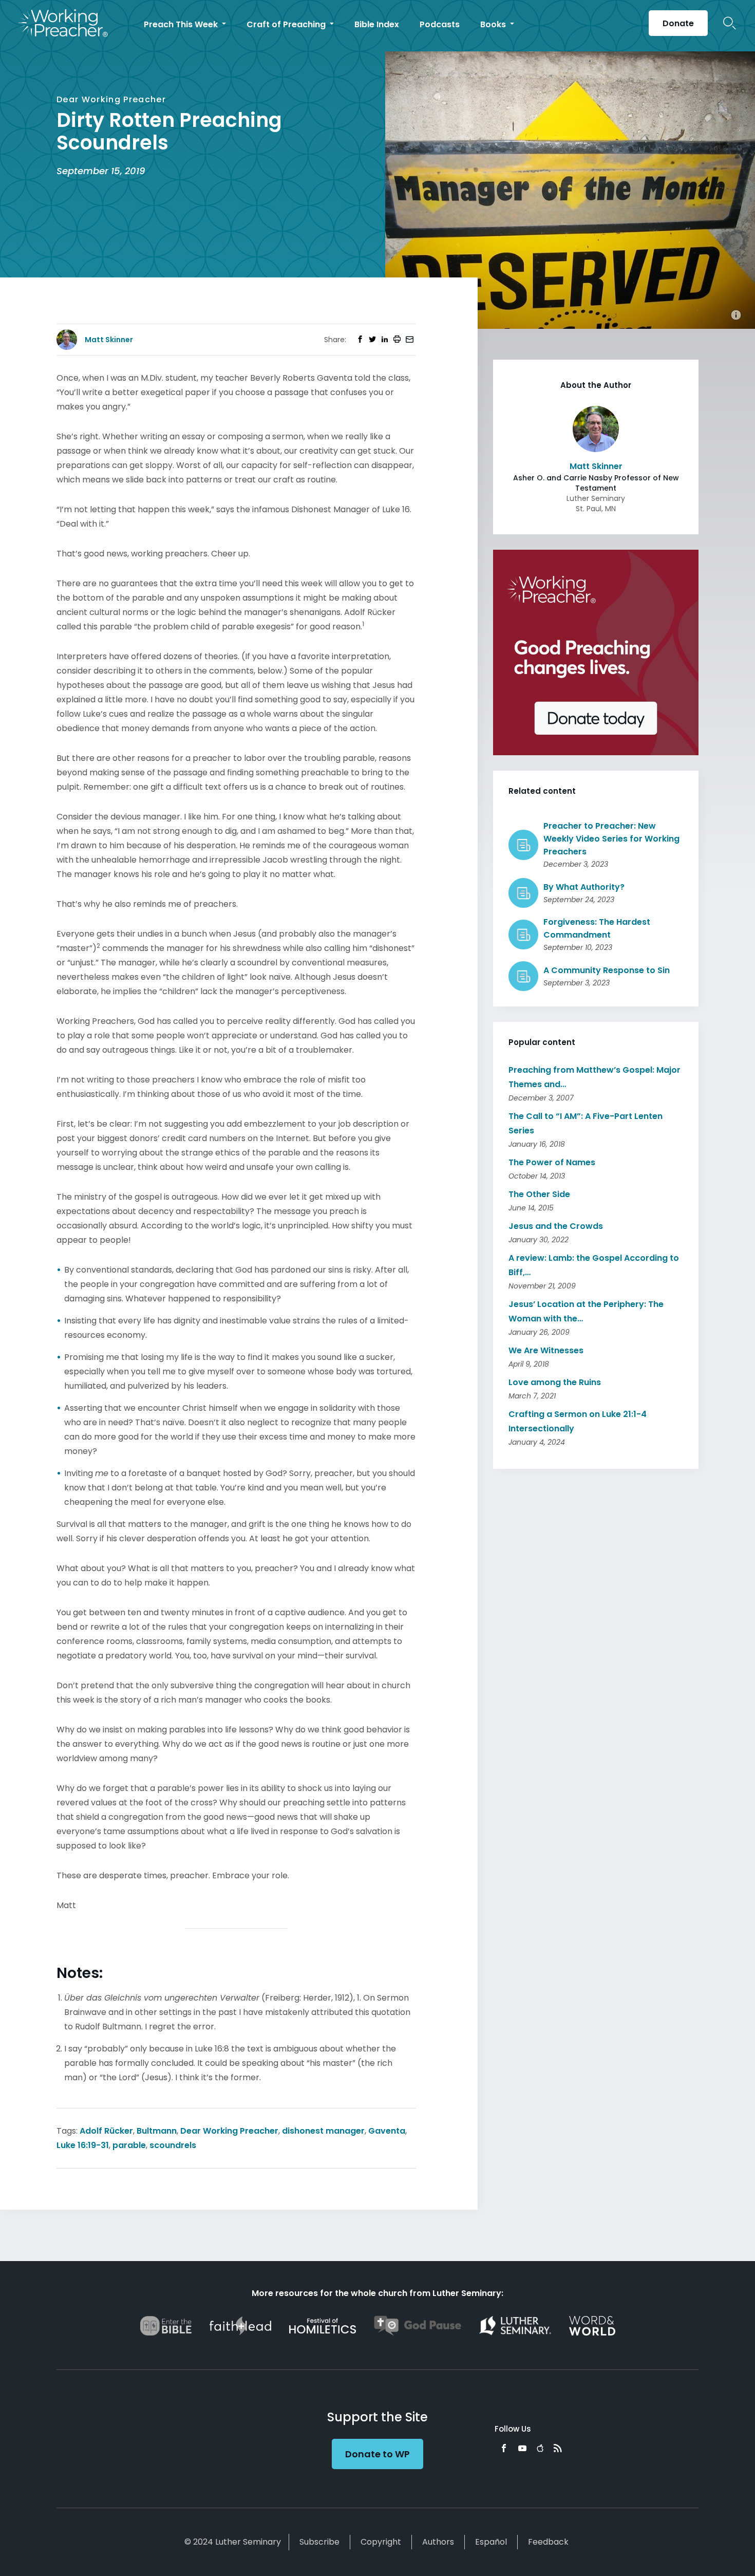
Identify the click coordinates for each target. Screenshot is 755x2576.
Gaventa (387, 2131)
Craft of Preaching (287, 24)
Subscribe (319, 2542)
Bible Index (377, 24)
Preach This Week (182, 24)
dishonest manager (323, 2131)
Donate (678, 23)
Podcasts (440, 24)
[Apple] (540, 2448)
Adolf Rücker (106, 2131)
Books (494, 24)
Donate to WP (377, 2454)
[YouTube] (522, 2448)
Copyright (381, 2542)
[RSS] (558, 2448)
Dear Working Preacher (229, 2131)
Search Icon (730, 23)
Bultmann (157, 2131)
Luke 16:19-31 (83, 2145)
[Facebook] (504, 2448)
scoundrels (173, 2145)
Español (491, 2542)
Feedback (548, 2542)
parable (129, 2145)
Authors (438, 2542)
